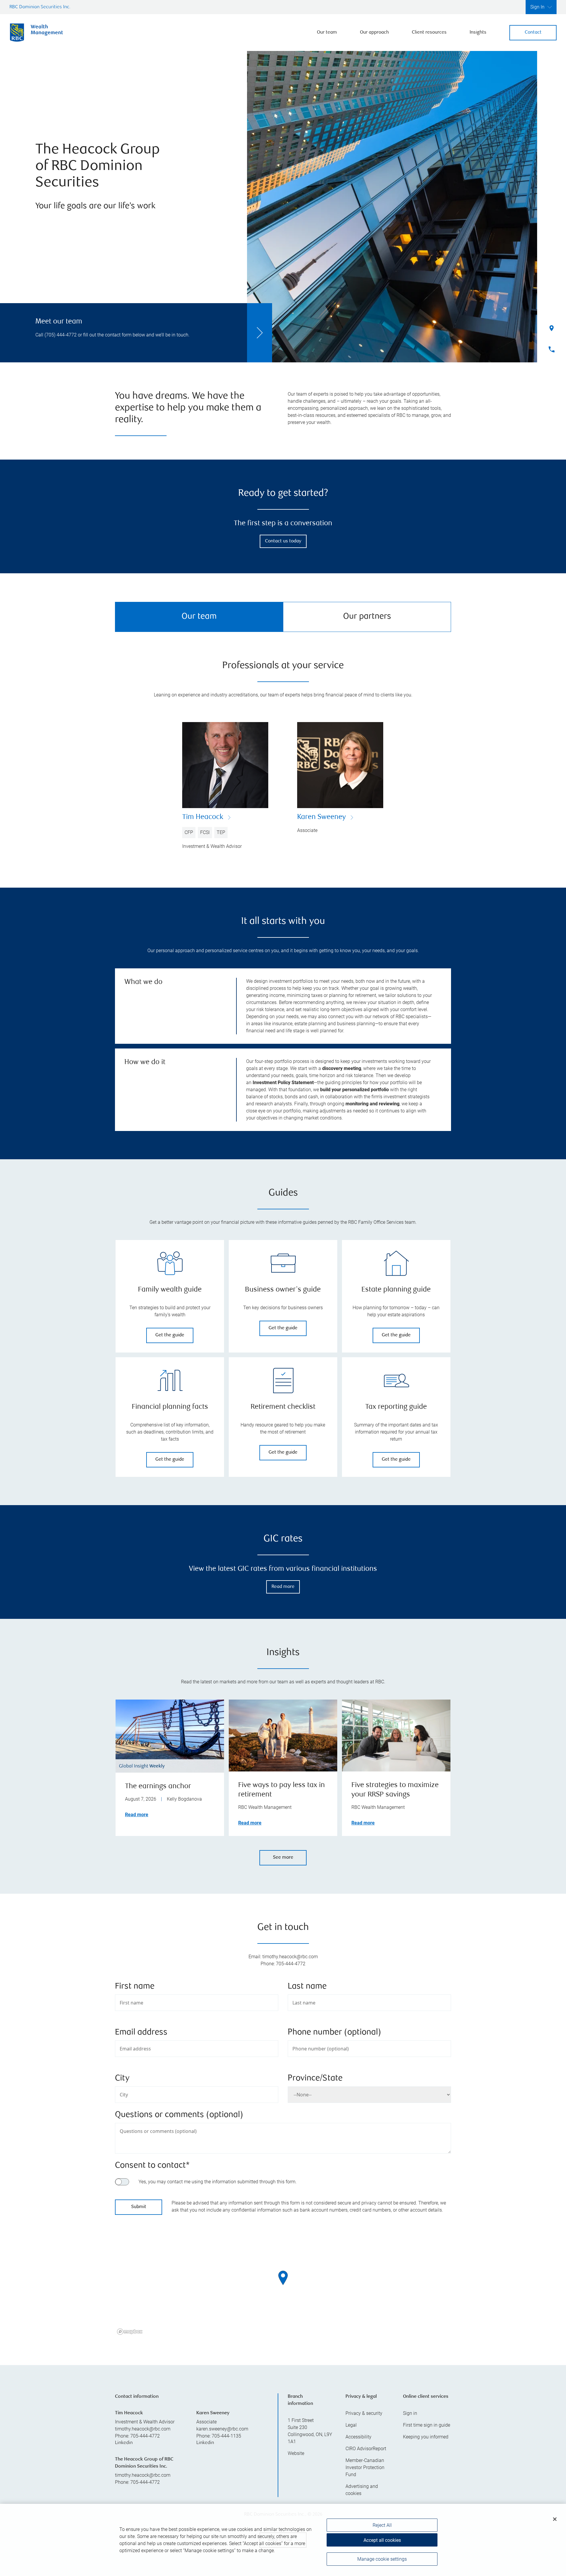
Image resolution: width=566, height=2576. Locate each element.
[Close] (555, 2519)
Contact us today (283, 541)
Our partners (367, 617)
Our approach (374, 33)
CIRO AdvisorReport (366, 2449)
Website (296, 2453)
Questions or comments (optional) (179, 2115)
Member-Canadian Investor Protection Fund (365, 2467)
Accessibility (358, 2437)
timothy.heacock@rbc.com (143, 2429)
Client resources (429, 33)
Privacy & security (364, 2413)
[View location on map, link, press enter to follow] (283, 2285)
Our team (327, 33)
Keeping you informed (426, 2437)
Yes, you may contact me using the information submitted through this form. (218, 2182)
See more (283, 1858)
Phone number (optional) (334, 2033)
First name (135, 1987)
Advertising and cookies (362, 2490)
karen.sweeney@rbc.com (222, 2429)
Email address (141, 2033)
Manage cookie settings (382, 2559)
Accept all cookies (382, 2540)
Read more (283, 1587)
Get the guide (170, 1335)
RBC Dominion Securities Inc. (40, 7)
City (122, 2079)
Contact (533, 33)
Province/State (315, 2079)
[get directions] (283, 2278)
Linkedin (124, 2443)
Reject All (382, 2525)
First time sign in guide (427, 2425)
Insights (478, 33)
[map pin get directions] (283, 2278)
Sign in (410, 2413)
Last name (307, 1987)
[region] (283, 2285)
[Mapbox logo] (130, 2332)
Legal (351, 2425)
